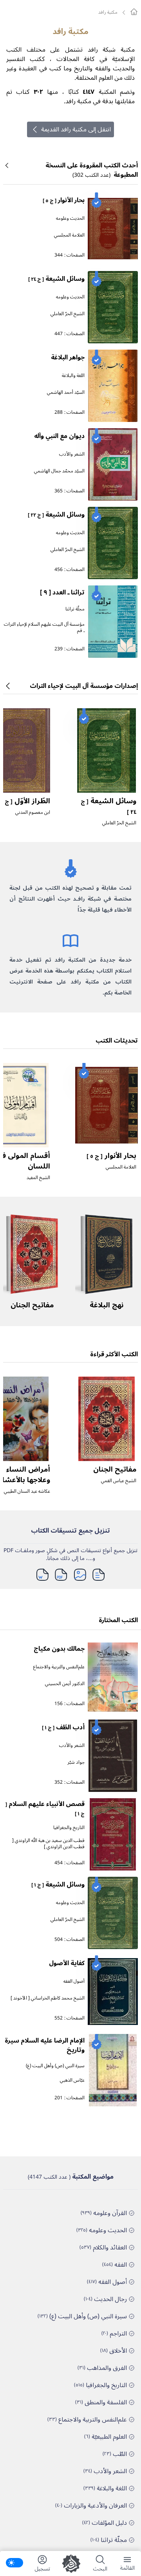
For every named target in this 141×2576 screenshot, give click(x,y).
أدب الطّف (63, 1727)
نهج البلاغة (107, 1305)
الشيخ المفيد (38, 1178)
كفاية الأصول (67, 1963)
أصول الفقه (74, 1981)
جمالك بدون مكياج (59, 1649)
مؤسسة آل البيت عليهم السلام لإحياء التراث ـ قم (44, 627)
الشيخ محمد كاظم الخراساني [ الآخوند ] (48, 1998)
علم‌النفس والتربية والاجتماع (59, 1667)
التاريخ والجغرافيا (69, 1828)
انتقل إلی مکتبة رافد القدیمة (76, 129)
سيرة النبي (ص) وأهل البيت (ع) (55, 2066)
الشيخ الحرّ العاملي (68, 314)
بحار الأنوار (64, 200)
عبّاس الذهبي (72, 2080)
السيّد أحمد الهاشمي (66, 392)
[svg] (134, 12)
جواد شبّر (76, 1762)
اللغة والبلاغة (73, 376)
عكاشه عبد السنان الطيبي (27, 1491)
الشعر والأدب (72, 454)
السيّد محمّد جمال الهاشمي (59, 471)
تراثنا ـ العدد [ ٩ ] (62, 592)
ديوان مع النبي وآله (59, 436)
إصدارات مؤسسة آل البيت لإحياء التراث (84, 686)
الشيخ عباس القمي (119, 1481)
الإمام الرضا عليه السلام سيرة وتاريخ (45, 2045)
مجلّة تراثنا (75, 609)
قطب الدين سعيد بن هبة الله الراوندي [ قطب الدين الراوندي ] (48, 1844)
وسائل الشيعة (56, 279)
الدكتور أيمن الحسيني (65, 1684)
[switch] (14, 2563)
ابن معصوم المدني (33, 812)
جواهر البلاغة (68, 357)
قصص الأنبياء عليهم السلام (45, 1808)
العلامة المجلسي (69, 235)
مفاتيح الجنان (32, 1305)
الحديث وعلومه (70, 218)
